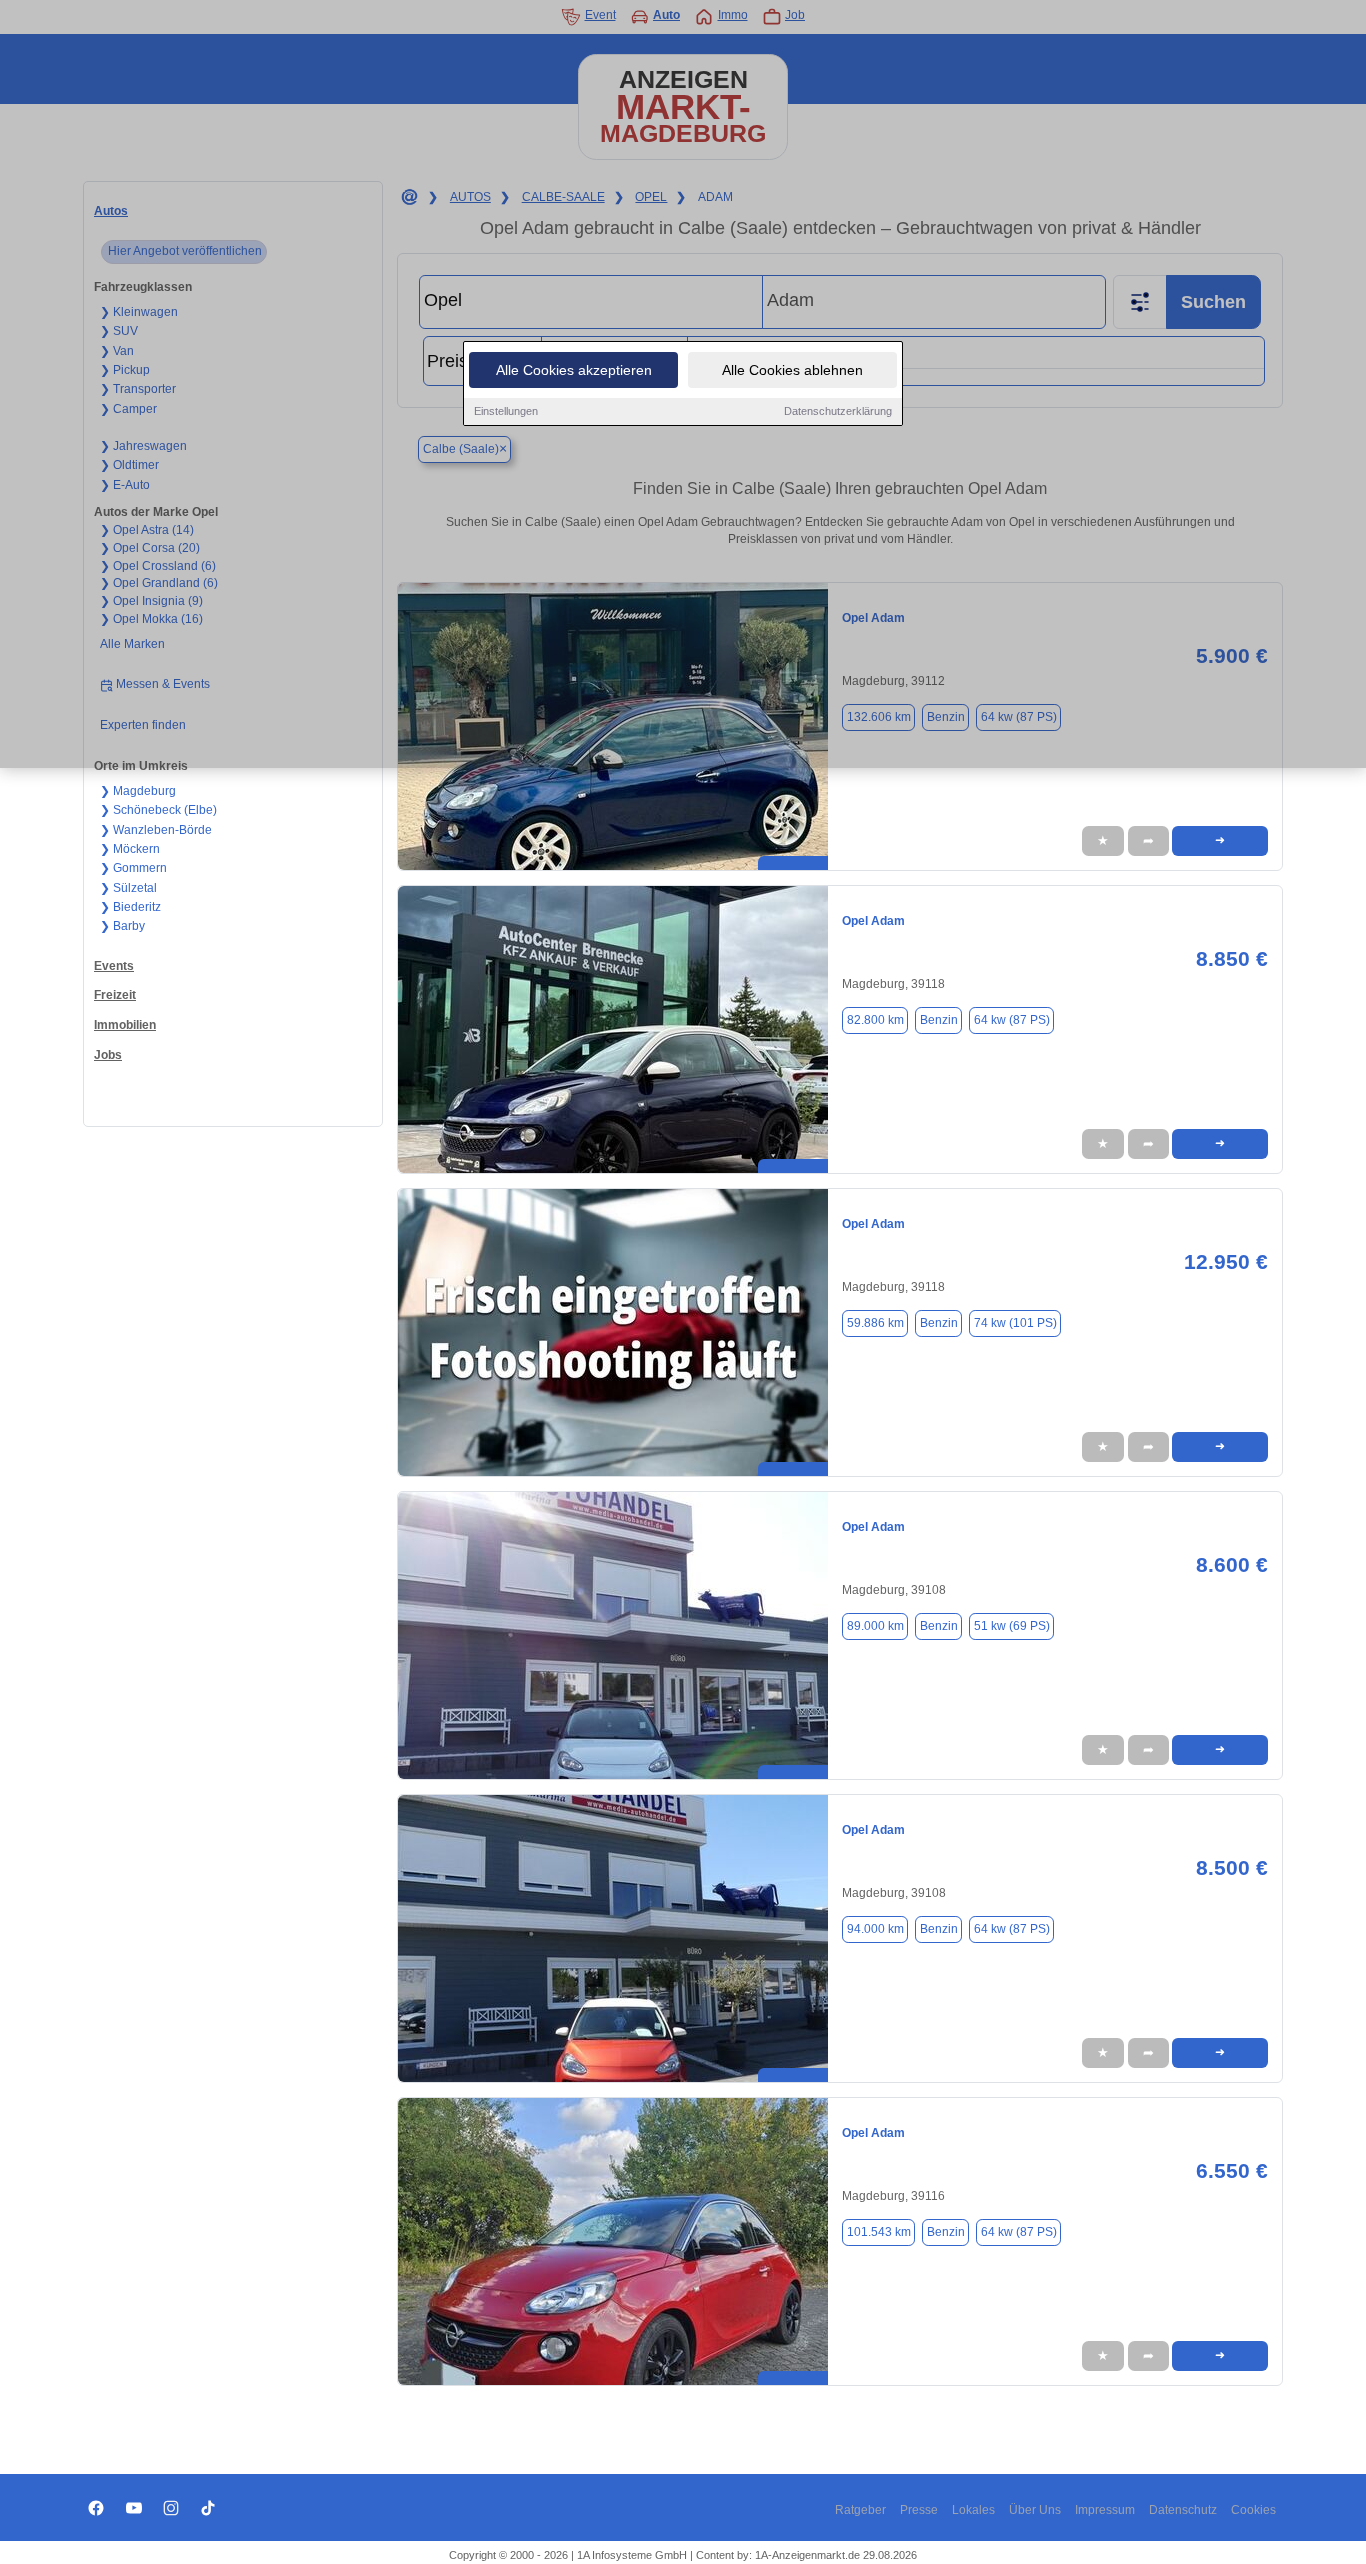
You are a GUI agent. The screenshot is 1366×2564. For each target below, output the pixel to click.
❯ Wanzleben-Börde (156, 830)
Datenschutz (1183, 2510)
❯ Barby (122, 926)
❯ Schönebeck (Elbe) (158, 810)
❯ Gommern (133, 868)
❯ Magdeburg (138, 791)
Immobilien (125, 1025)
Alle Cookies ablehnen (792, 370)
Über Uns (1035, 2510)
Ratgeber (860, 2510)
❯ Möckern (130, 849)
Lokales (973, 2510)
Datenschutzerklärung (838, 411)
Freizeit (115, 995)
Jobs (108, 1055)
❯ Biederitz (130, 907)
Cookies (1253, 2510)
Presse (919, 2510)
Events (114, 966)
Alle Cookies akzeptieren (574, 370)
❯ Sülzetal (128, 888)
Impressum (1105, 2510)
